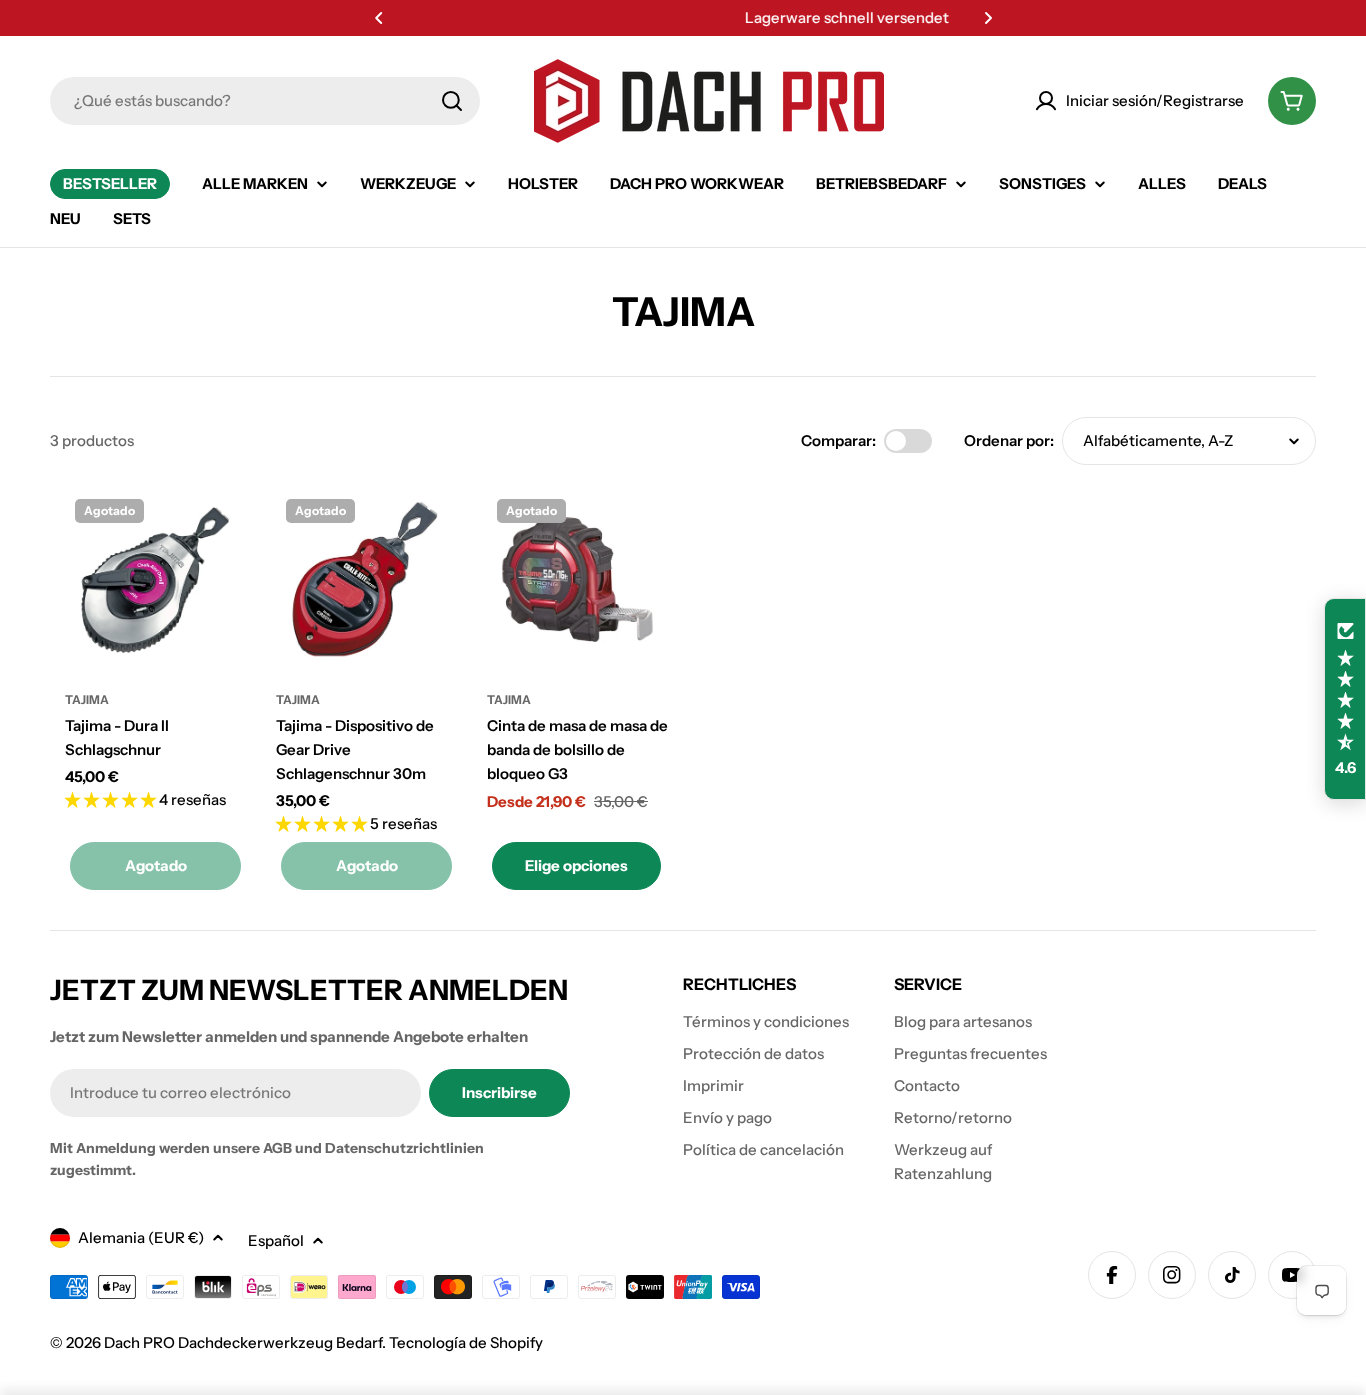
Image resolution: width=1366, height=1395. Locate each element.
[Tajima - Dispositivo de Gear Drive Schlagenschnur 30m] (366, 579)
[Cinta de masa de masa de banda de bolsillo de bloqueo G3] (577, 579)
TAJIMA (87, 699)
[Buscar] (452, 101)
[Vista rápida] (217, 533)
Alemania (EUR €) (141, 1237)
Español (276, 1240)
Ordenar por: (1009, 440)
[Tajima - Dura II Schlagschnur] (155, 579)
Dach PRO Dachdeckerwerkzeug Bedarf (243, 1342)
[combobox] (265, 101)
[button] (379, 18)
